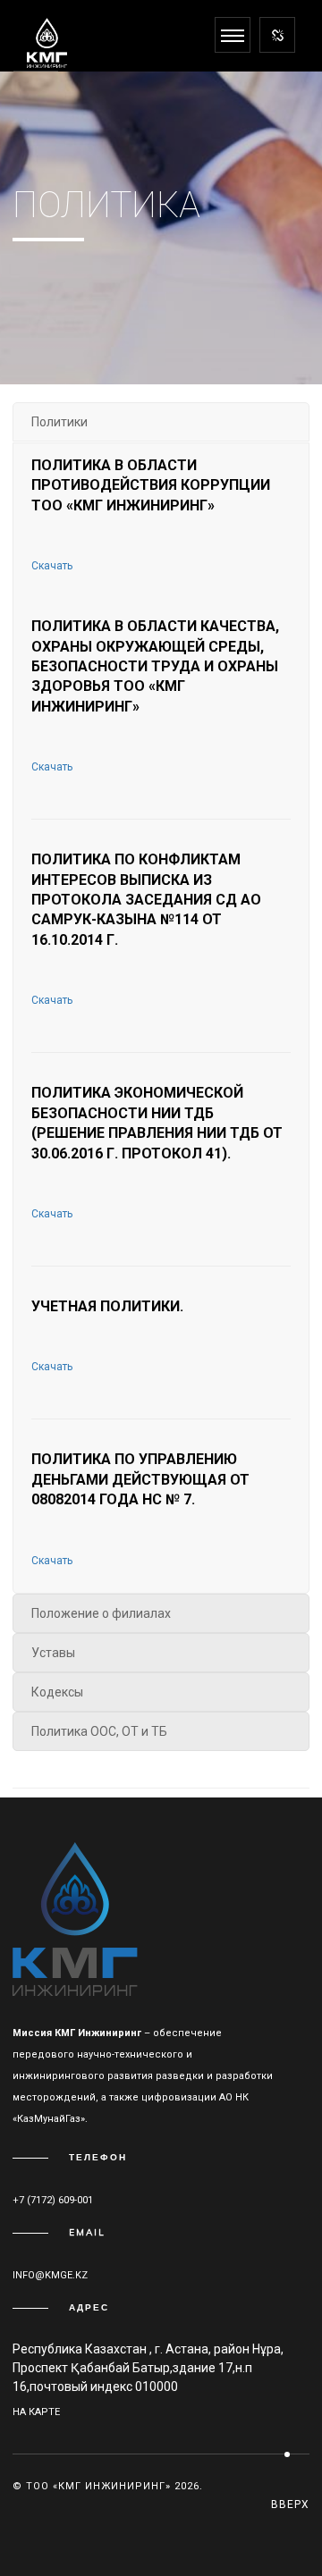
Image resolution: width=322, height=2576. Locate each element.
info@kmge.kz (50, 2275)
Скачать (52, 566)
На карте (36, 2412)
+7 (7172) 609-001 (53, 2200)
